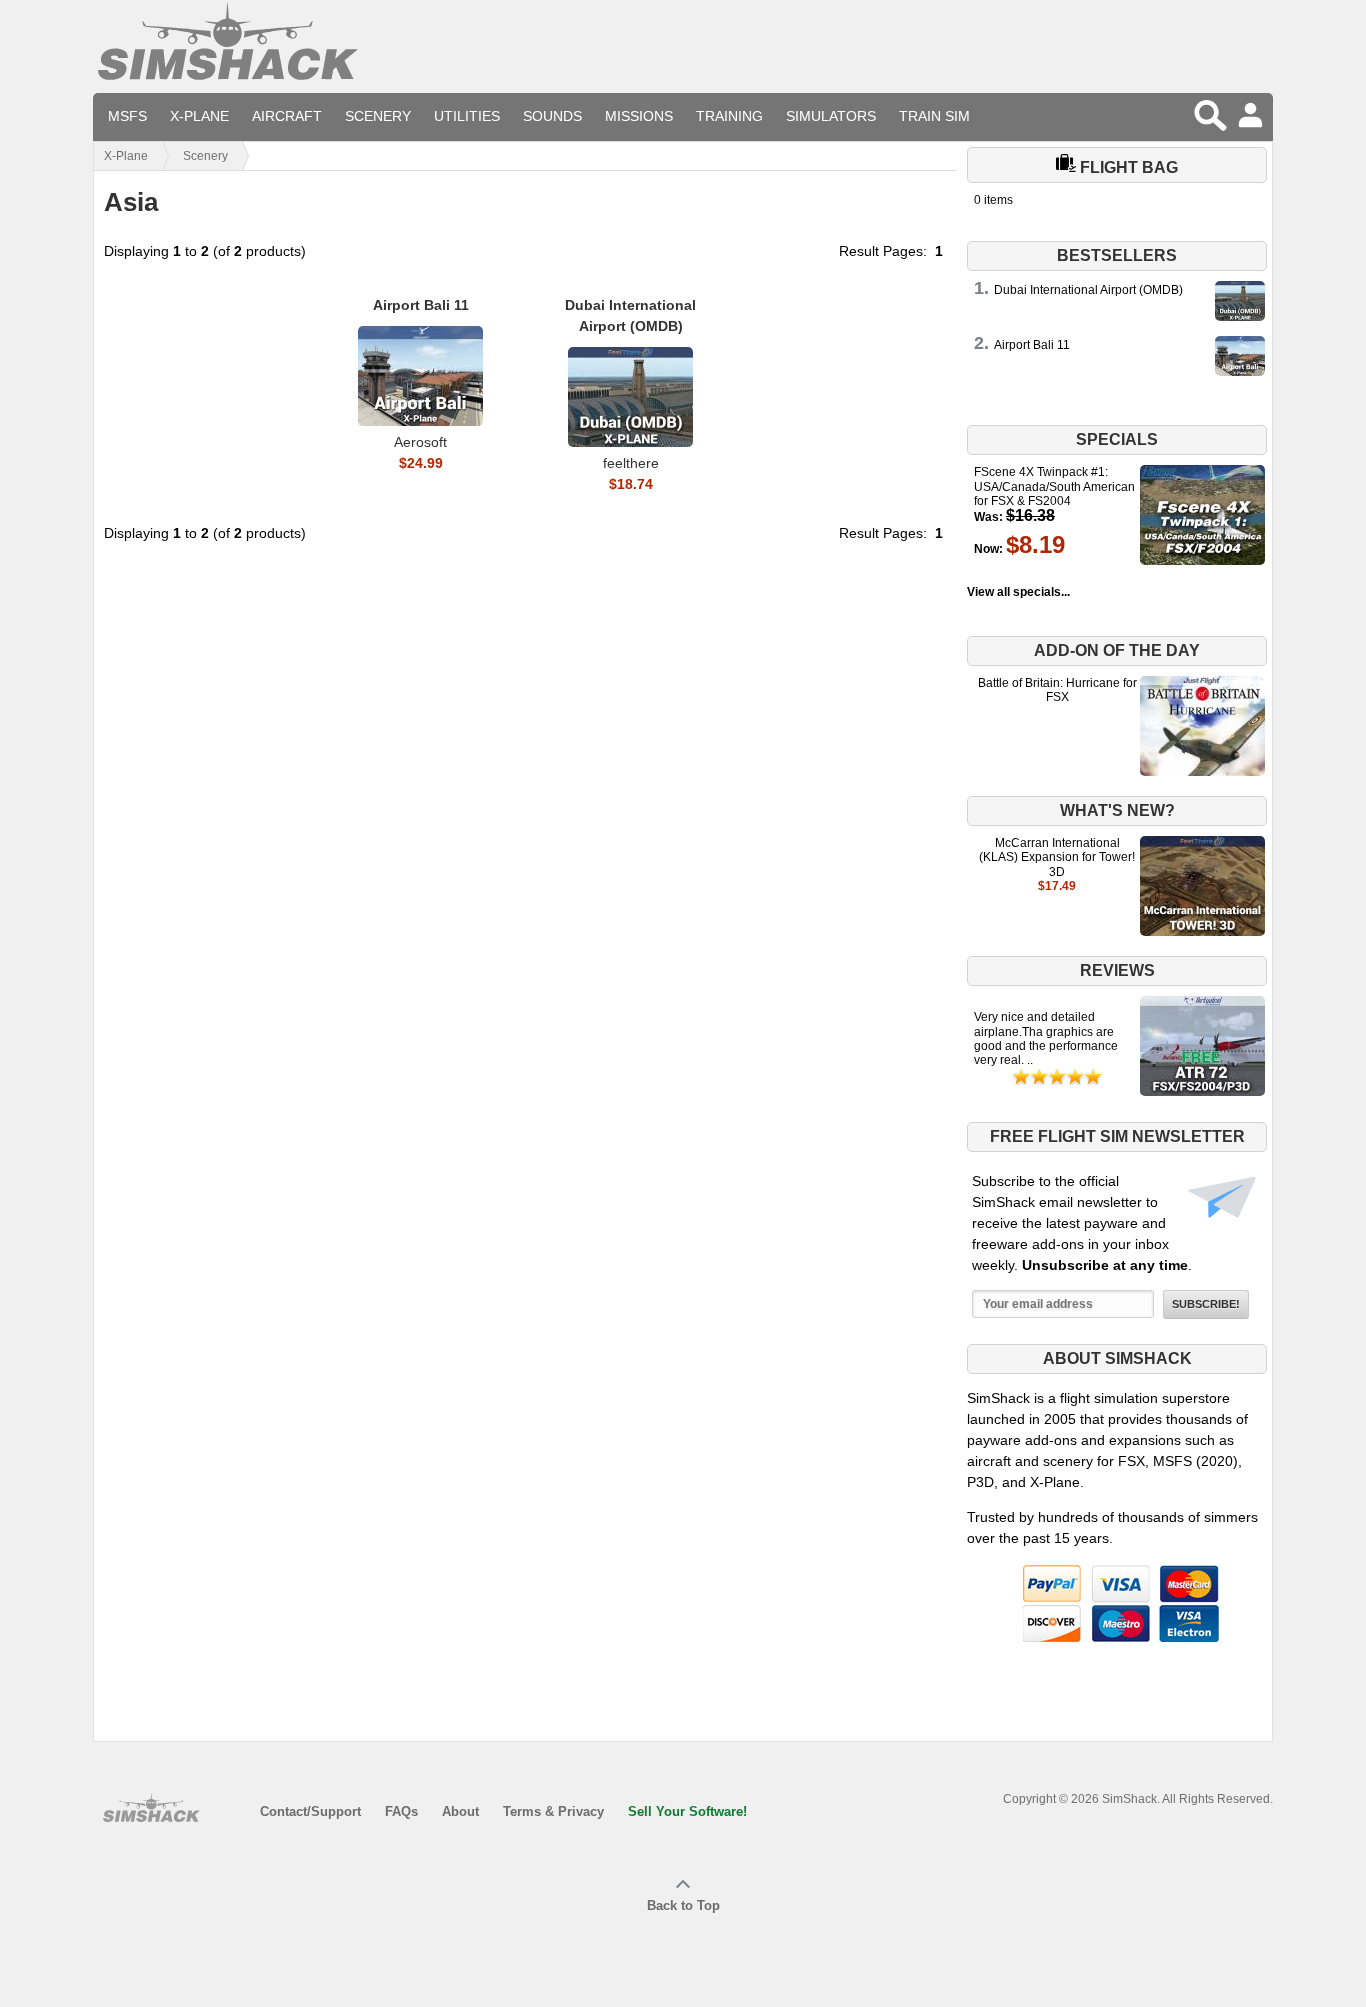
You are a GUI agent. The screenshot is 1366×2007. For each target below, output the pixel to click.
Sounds (552, 116)
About (460, 1811)
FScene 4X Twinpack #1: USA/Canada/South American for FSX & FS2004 (1054, 486)
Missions (639, 116)
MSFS (127, 116)
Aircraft (287, 116)
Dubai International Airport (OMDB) (1088, 290)
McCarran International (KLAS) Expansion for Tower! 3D (1057, 857)
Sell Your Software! (687, 1811)
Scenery (378, 116)
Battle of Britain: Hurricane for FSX (1057, 690)
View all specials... (1018, 592)
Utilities (467, 116)
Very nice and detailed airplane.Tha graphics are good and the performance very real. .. (1046, 1038)
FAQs (401, 1811)
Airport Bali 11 (1032, 345)
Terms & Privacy (553, 1811)
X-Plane (199, 116)
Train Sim (934, 116)
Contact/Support (310, 1811)
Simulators (831, 116)
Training (729, 116)
